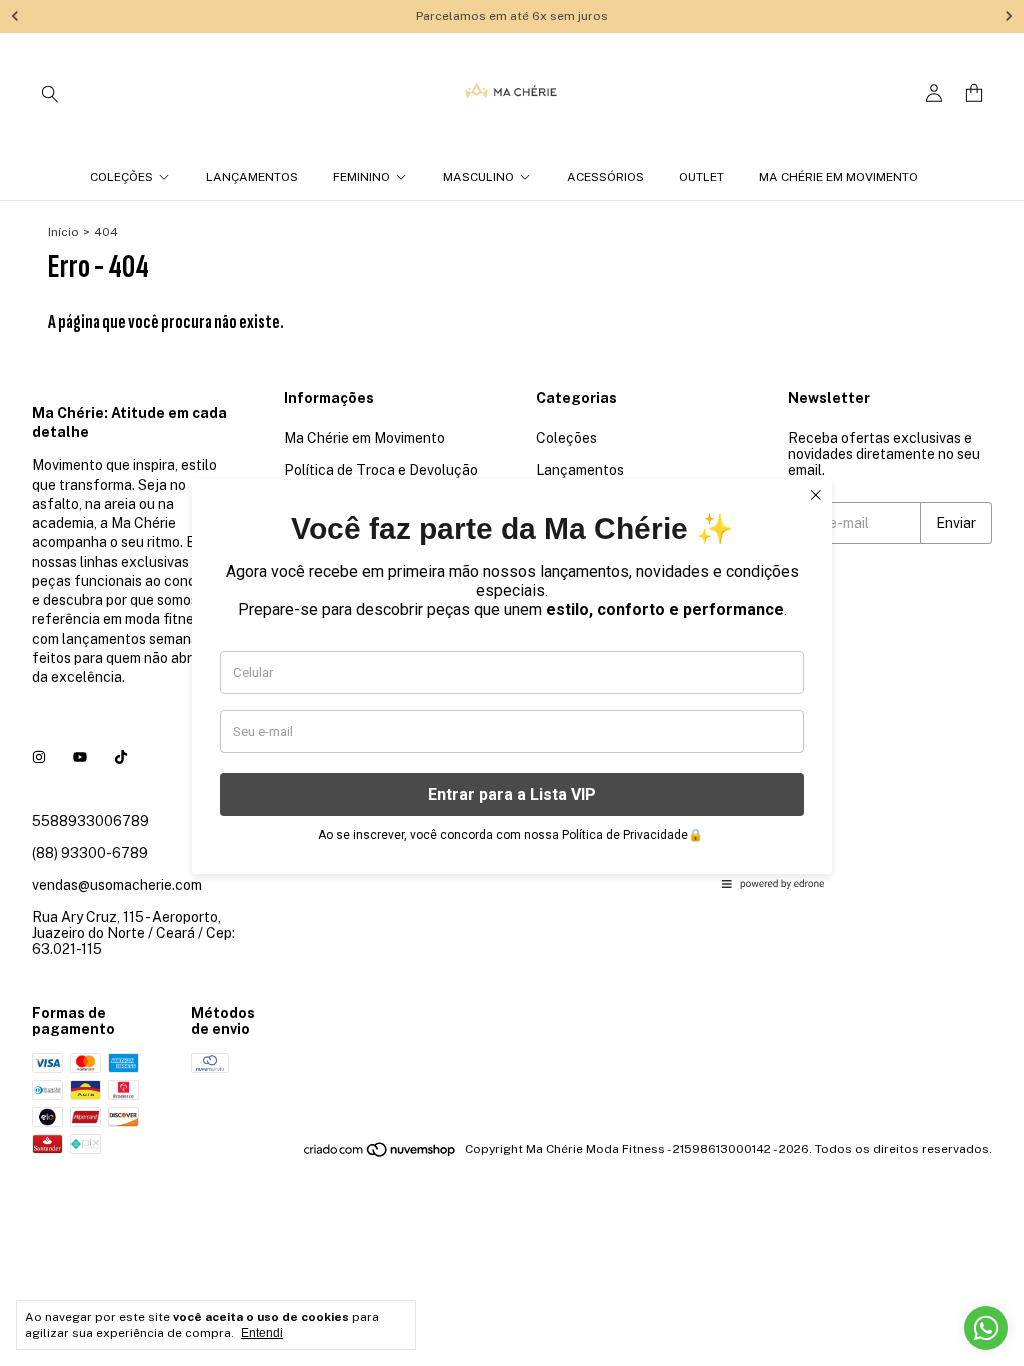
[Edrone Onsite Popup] (512, 683)
